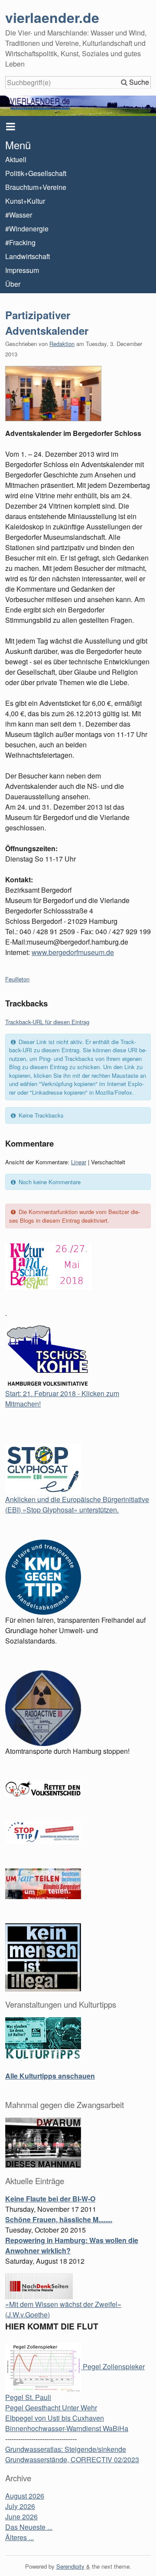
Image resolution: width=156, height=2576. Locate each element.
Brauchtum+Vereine (36, 187)
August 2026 (25, 2496)
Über (13, 284)
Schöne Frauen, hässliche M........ (59, 2219)
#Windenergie (27, 229)
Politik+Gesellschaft (36, 173)
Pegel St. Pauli (28, 2397)
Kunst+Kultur (25, 201)
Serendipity (70, 2566)
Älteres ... (19, 2537)
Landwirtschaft (28, 256)
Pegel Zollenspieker (113, 2366)
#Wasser (19, 215)
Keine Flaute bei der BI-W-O (50, 2199)
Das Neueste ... (29, 2527)
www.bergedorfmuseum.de (73, 952)
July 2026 (20, 2506)
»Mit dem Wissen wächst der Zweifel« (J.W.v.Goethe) (63, 2309)
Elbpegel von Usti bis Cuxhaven (55, 2418)
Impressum (22, 270)
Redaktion (62, 344)
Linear (79, 1162)
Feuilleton (17, 979)
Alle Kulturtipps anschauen (50, 2076)
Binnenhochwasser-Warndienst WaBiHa (67, 2428)
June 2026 (21, 2517)
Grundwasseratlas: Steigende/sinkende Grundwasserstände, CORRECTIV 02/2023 (72, 2454)
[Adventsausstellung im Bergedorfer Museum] (78, 394)
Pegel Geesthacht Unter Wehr (51, 2408)
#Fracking (20, 242)
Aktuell (16, 159)
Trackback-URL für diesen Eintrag (47, 1022)
